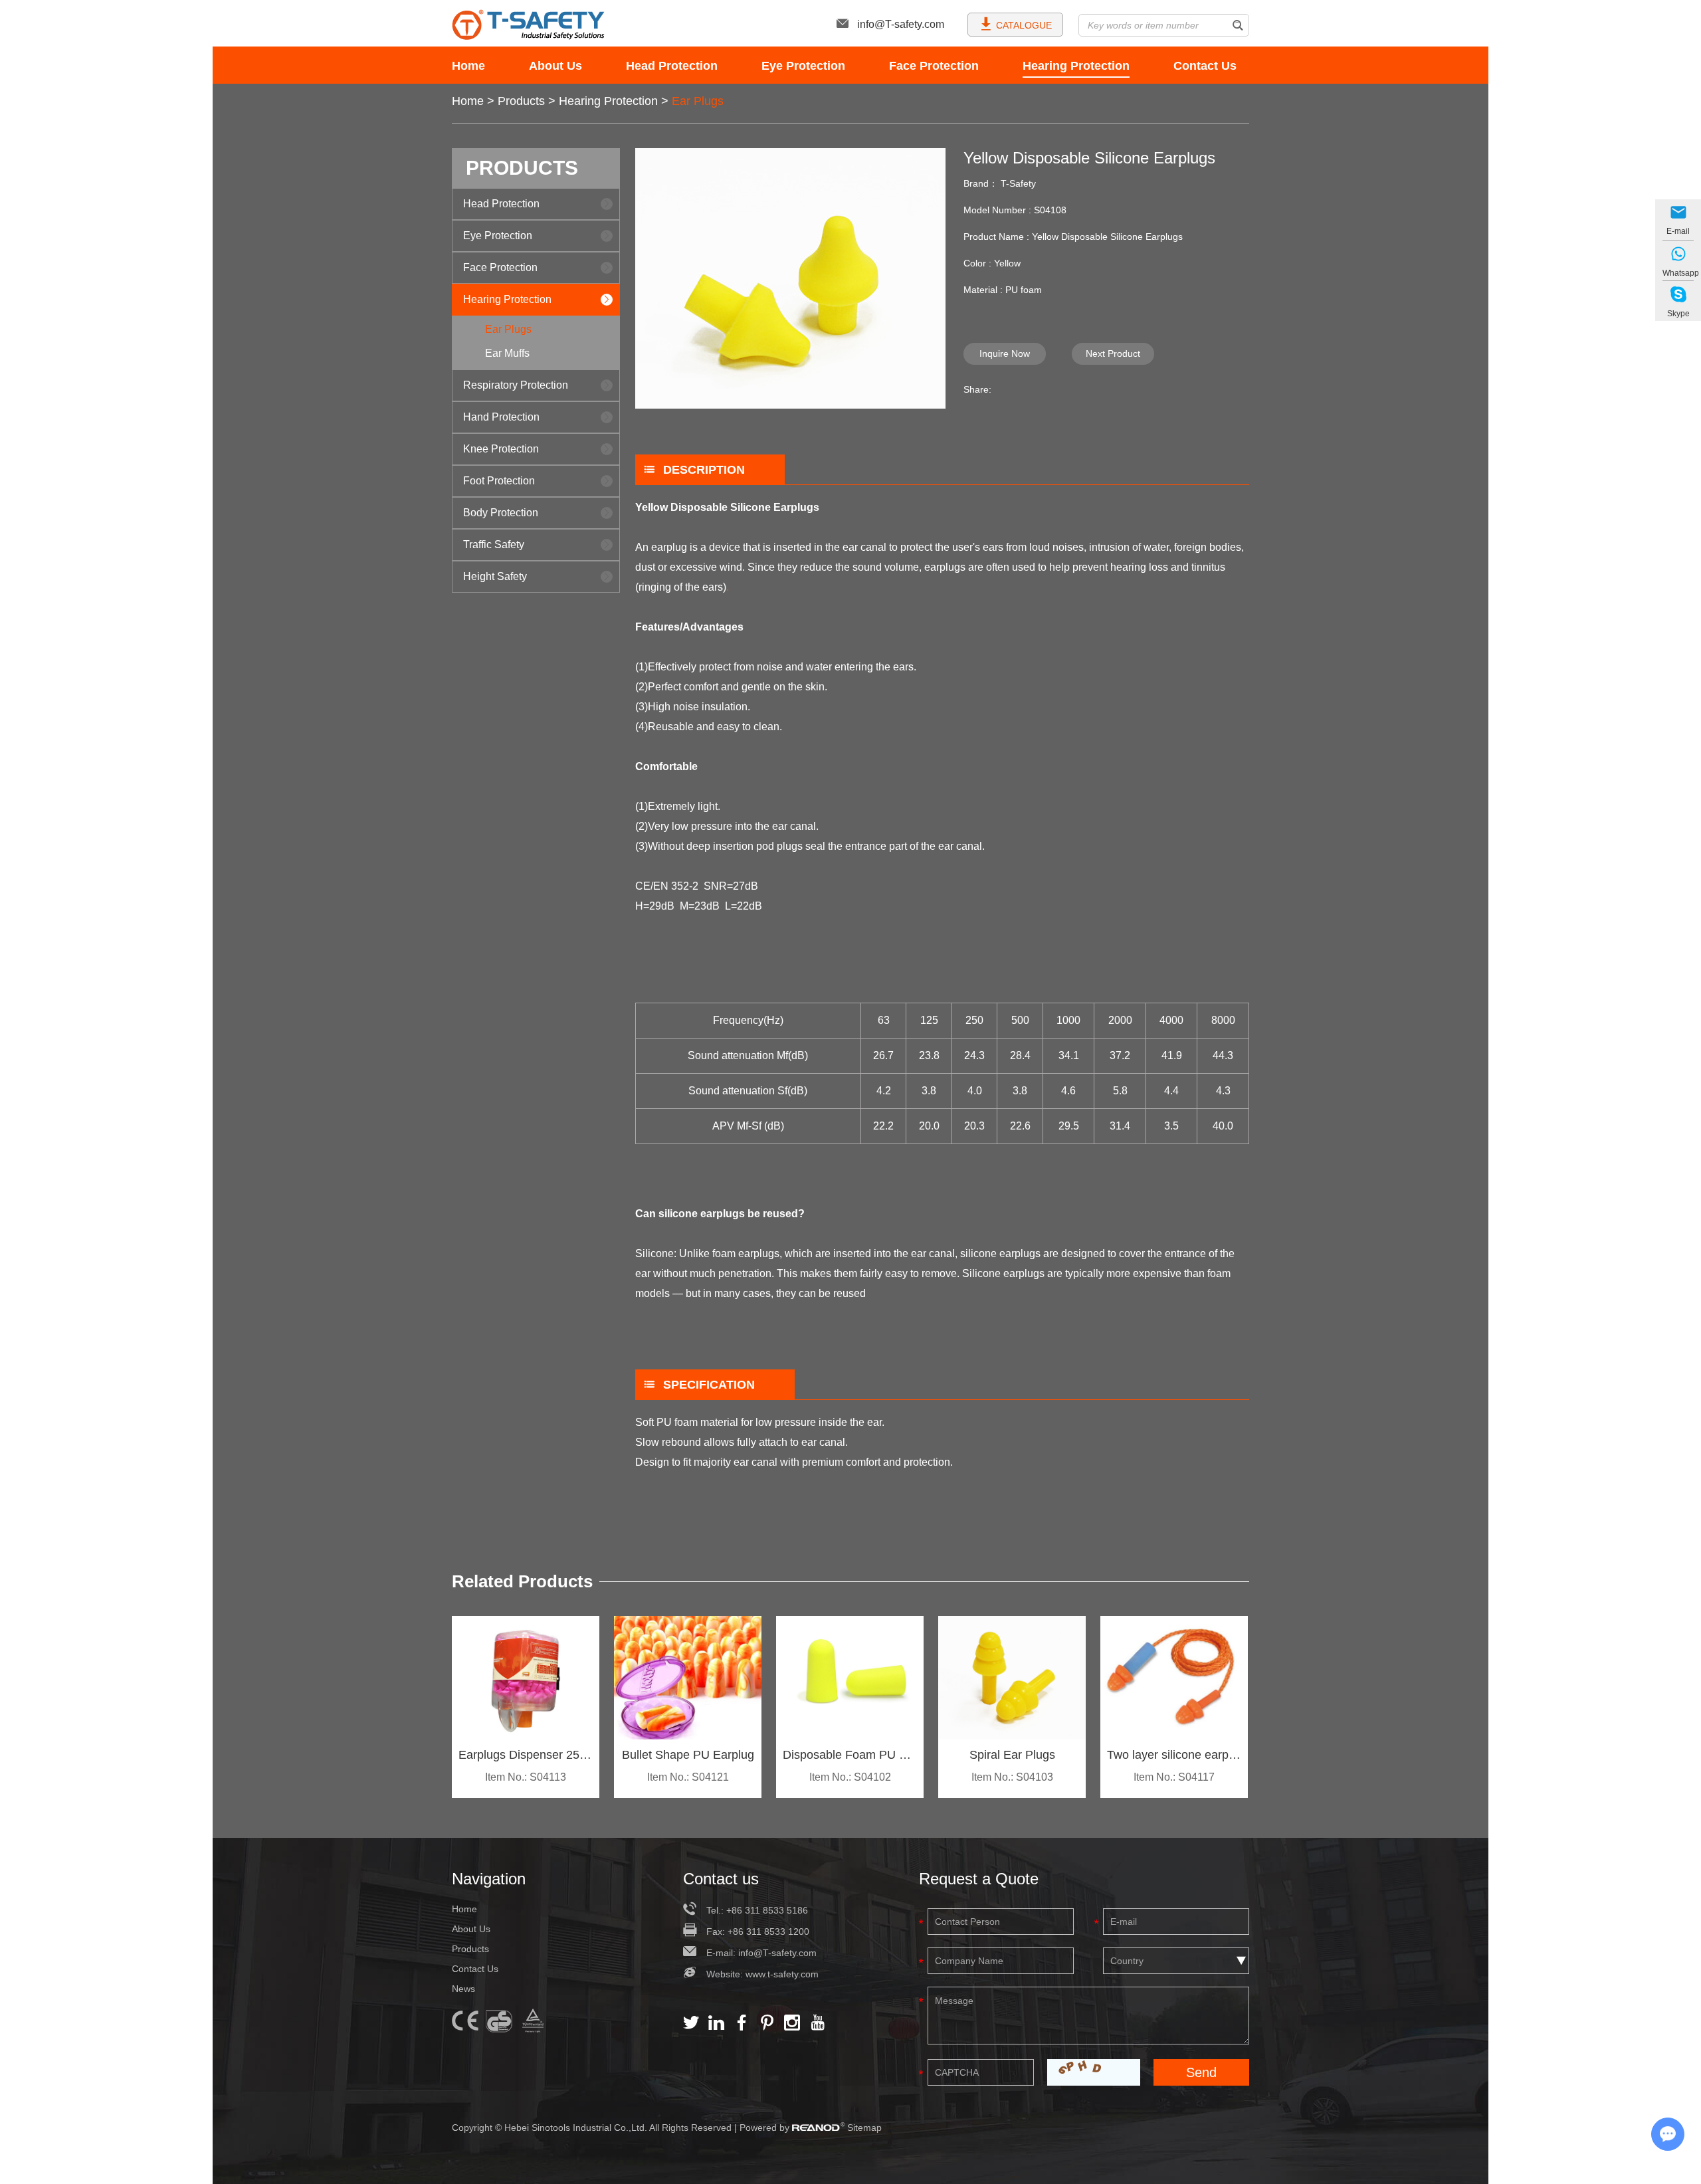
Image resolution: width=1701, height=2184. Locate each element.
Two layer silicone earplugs (1174, 1755)
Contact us (721, 1879)
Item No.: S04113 (526, 1777)
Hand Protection (501, 417)
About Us (555, 66)
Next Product (1113, 353)
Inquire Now (1005, 353)
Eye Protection (803, 66)
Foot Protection (499, 481)
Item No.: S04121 (688, 1777)
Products (521, 101)
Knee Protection (501, 449)
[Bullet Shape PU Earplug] (688, 1678)
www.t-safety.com (782, 1974)
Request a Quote (979, 1879)
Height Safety (495, 576)
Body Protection (501, 513)
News (463, 1989)
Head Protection (672, 66)
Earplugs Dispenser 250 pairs (526, 1755)
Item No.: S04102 (850, 1777)
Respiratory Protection (516, 385)
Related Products (522, 1581)
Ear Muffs (507, 353)
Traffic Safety (494, 545)
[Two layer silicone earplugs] (1174, 1678)
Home (468, 66)
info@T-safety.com (901, 24)
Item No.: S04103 (1012, 1777)
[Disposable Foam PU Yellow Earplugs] (850, 1678)
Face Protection (934, 66)
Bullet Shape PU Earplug (688, 1755)
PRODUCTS (522, 168)
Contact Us (1205, 66)
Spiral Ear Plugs (1012, 1755)
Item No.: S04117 (1174, 1777)
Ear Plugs (698, 101)
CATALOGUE (1024, 25)
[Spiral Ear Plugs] (1012, 1678)
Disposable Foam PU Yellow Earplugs (850, 1755)
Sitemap (864, 2128)
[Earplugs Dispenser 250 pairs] (526, 1678)
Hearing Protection (1076, 66)
